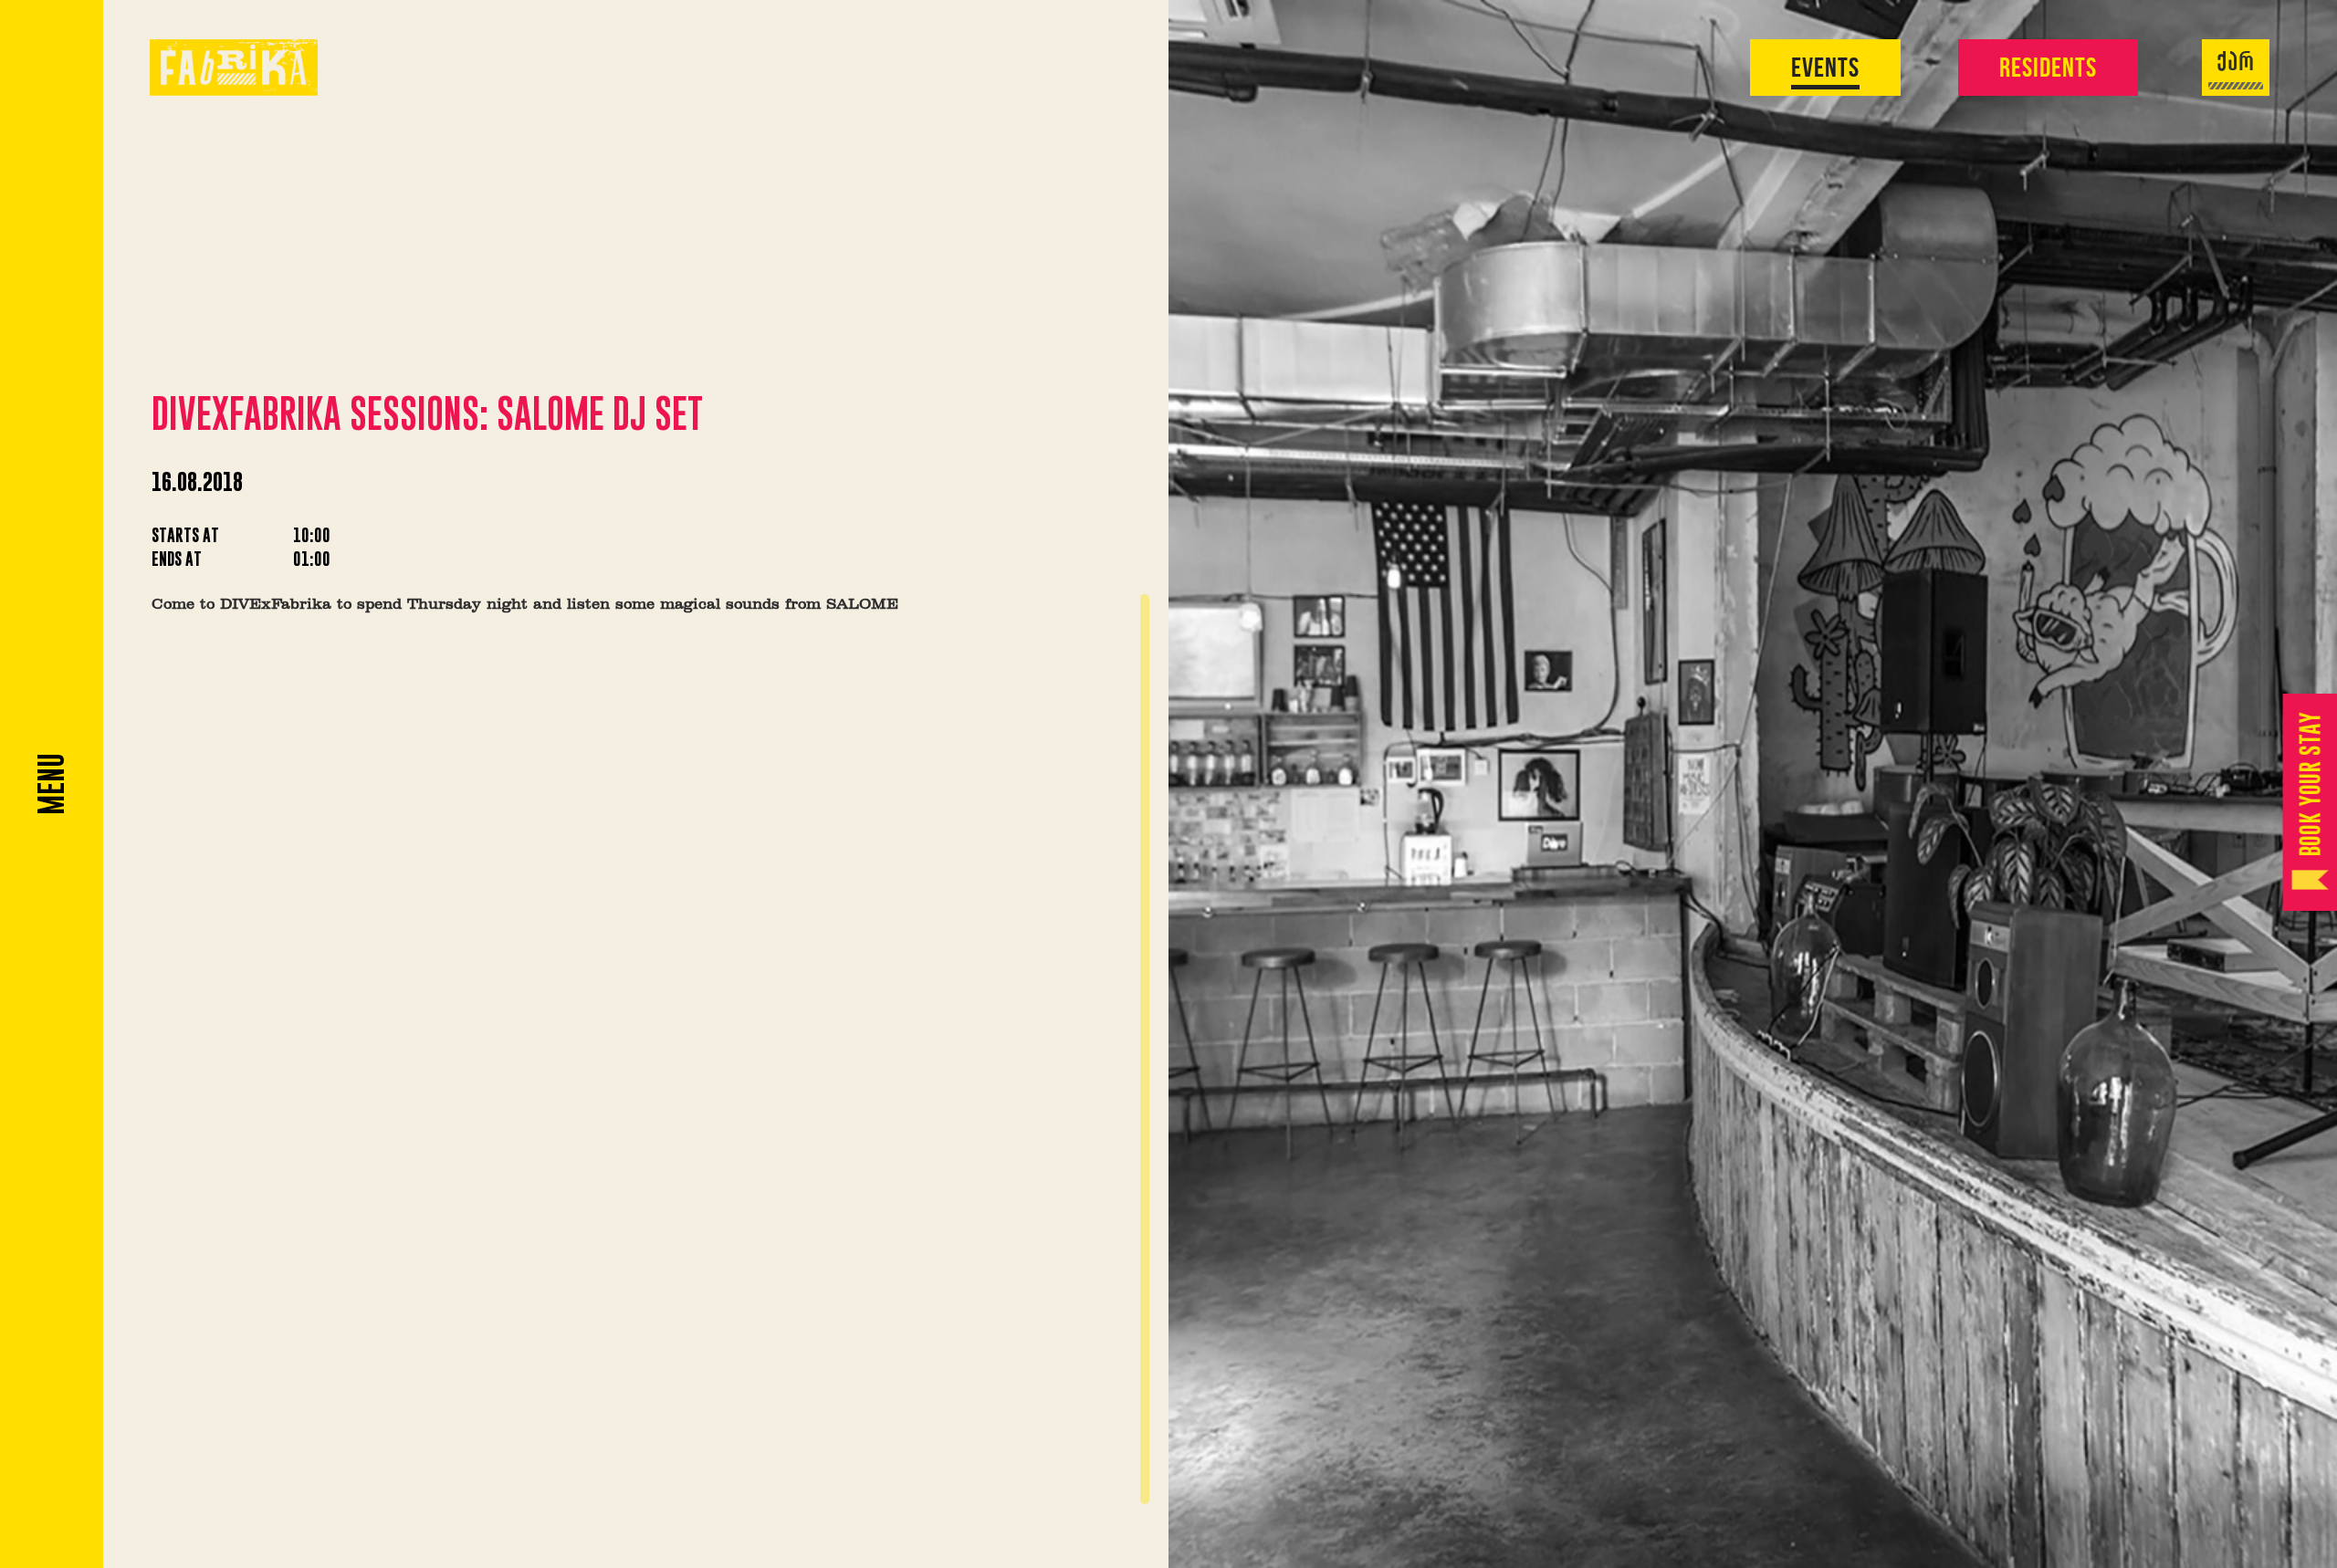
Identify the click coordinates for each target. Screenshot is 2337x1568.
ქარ (2236, 64)
